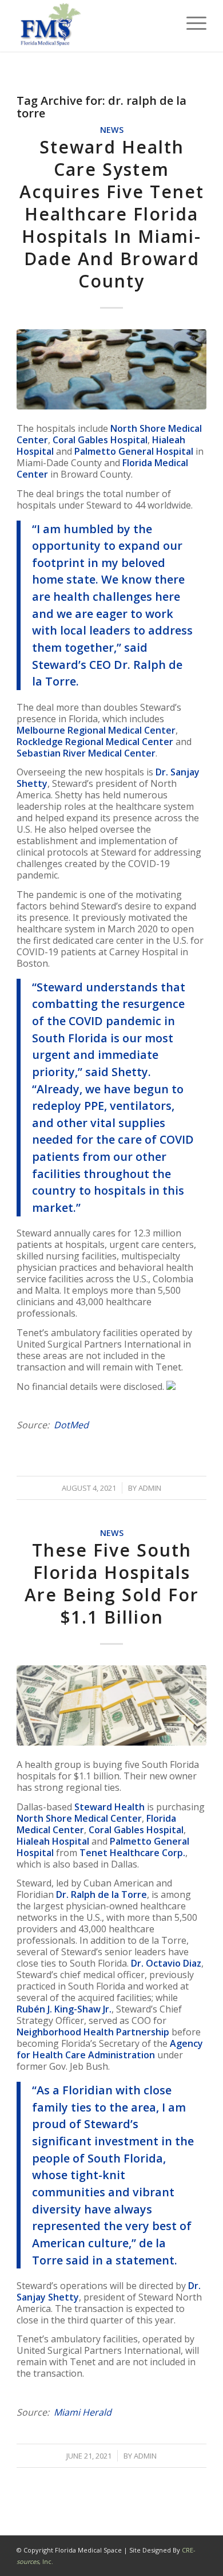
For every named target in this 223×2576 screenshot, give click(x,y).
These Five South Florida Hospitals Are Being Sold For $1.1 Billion (112, 1584)
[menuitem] (191, 23)
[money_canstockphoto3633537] (111, 1705)
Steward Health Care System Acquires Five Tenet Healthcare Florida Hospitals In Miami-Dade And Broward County (112, 214)
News (112, 130)
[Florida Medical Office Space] (92, 26)
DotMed (71, 1425)
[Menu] (191, 23)
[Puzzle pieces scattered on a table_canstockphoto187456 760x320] (111, 369)
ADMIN (150, 1488)
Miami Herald (83, 2412)
